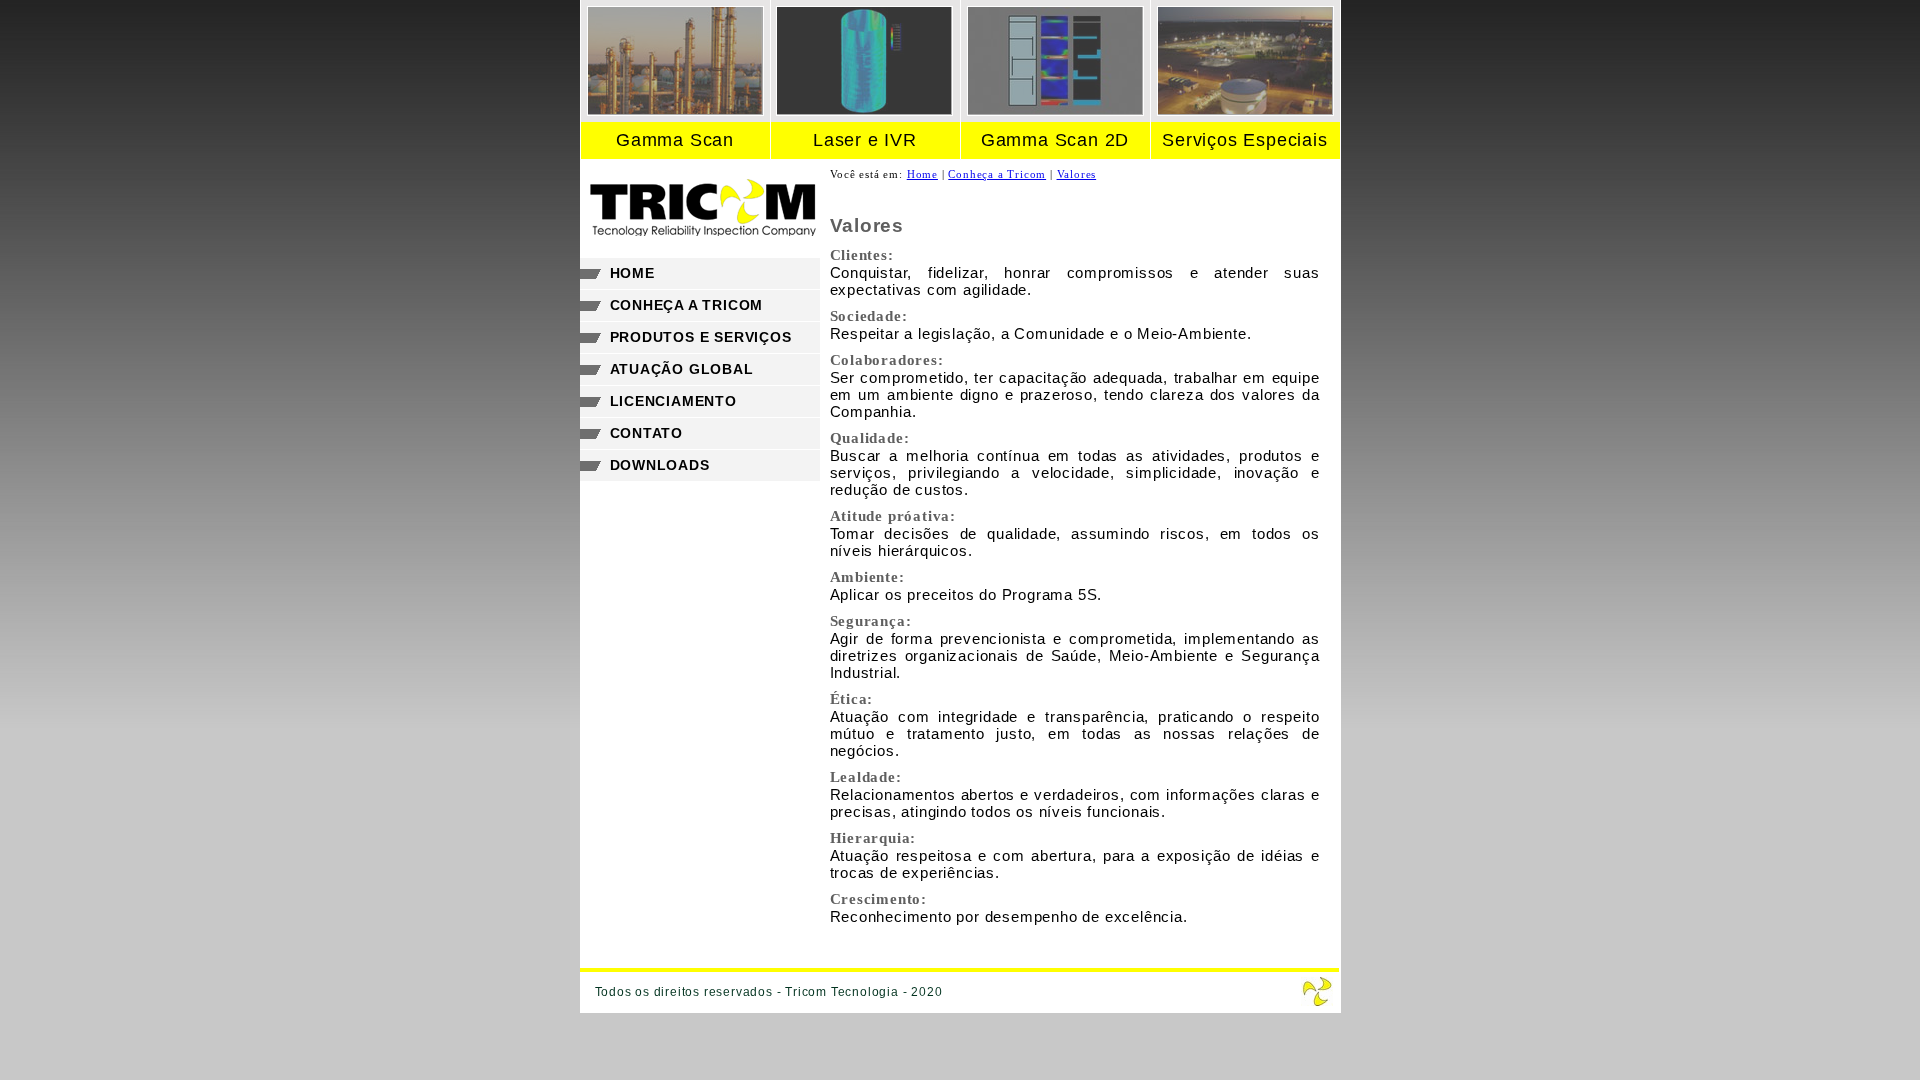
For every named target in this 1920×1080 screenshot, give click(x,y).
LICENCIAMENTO (673, 401)
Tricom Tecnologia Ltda (1317, 991)
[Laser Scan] (864, 110)
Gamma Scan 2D (1055, 140)
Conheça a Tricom (997, 174)
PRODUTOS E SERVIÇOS (701, 337)
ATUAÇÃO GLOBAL (682, 369)
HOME (632, 273)
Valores (1077, 174)
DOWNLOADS (660, 465)
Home (922, 174)
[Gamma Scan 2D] (1055, 110)
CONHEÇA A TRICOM (687, 305)
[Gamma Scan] (675, 110)
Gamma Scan (675, 140)
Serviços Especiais (1244, 140)
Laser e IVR (865, 140)
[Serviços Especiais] (1245, 110)
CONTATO (647, 433)
